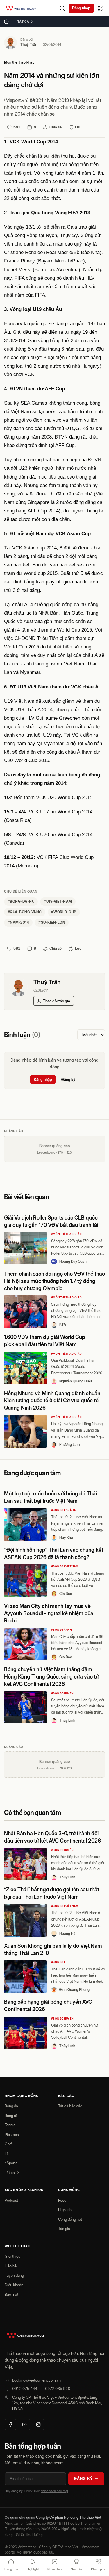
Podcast (11, 2200)
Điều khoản (14, 2285)
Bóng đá (11, 2106)
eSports (11, 2163)
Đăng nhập (81, 8)
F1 (6, 2154)
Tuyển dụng (14, 2275)
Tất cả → (25, 22)
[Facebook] (10, 2424)
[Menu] (100, 8)
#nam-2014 (18, 922)
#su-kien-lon (52, 922)
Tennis (10, 2125)
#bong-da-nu (21, 901)
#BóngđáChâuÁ (64, 1510)
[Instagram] (38, 2424)
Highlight (65, 2210)
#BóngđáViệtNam (65, 1566)
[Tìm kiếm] (62, 8)
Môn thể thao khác (19, 62)
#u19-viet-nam (58, 901)
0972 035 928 (58, 2389)
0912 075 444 (25, 2389)
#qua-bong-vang (25, 912)
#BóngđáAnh (61, 1630)
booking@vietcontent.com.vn (36, 2380)
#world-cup (64, 912)
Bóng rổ (11, 2116)
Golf (8, 2144)
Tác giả (64, 2229)
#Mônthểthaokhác (67, 1234)
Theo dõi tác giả (57, 1001)
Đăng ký (68, 1079)
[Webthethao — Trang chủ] (21, 8)
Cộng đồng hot (70, 2219)
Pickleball (13, 2135)
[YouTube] (24, 2424)
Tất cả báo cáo (70, 2106)
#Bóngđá (58, 1962)
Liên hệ (11, 2266)
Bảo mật (11, 2294)
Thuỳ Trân (29, 44)
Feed (62, 2200)
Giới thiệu (12, 2256)
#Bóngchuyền (62, 1693)
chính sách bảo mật (54, 2491)
